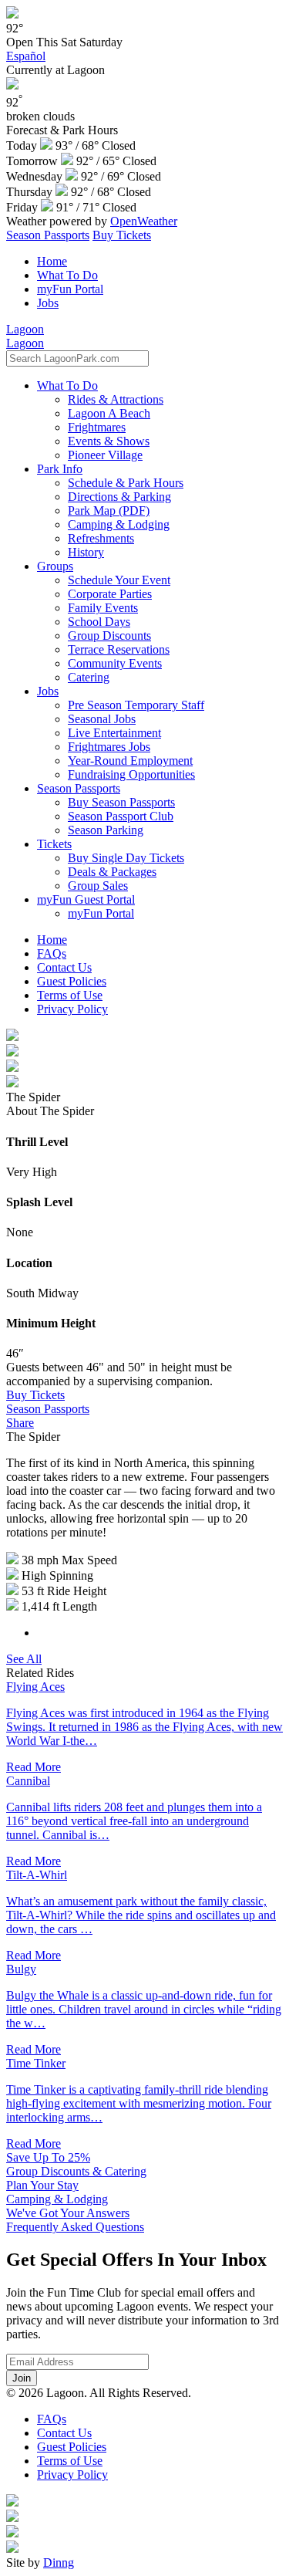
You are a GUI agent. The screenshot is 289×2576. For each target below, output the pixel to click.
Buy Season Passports (121, 802)
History (86, 552)
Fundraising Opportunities (131, 774)
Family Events (103, 608)
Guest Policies (72, 981)
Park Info (60, 469)
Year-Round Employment (130, 761)
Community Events (115, 663)
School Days (99, 622)
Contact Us (64, 967)
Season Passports (48, 235)
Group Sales (98, 886)
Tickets (54, 844)
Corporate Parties (110, 594)
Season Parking (106, 830)
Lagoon (25, 329)
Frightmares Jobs (109, 747)
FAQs (52, 953)
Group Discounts (109, 636)
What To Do (67, 275)
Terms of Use (70, 995)
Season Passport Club (121, 816)
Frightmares (97, 427)
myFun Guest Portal (86, 899)
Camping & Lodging (119, 524)
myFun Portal (70, 289)
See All (24, 1659)
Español (26, 56)
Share (20, 1423)
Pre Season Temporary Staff (136, 705)
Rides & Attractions (116, 399)
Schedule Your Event (119, 580)
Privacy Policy (72, 1009)
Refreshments (101, 538)
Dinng (59, 2562)
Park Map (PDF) (109, 510)
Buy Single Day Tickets (126, 858)
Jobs (48, 303)
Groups (55, 566)
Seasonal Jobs (102, 719)
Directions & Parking (119, 497)
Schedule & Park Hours (126, 483)
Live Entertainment (114, 733)
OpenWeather (144, 221)
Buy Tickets (122, 235)
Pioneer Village (105, 455)
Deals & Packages (112, 872)
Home (52, 261)
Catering (89, 677)
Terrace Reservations (119, 649)
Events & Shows (109, 441)
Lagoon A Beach (109, 413)
